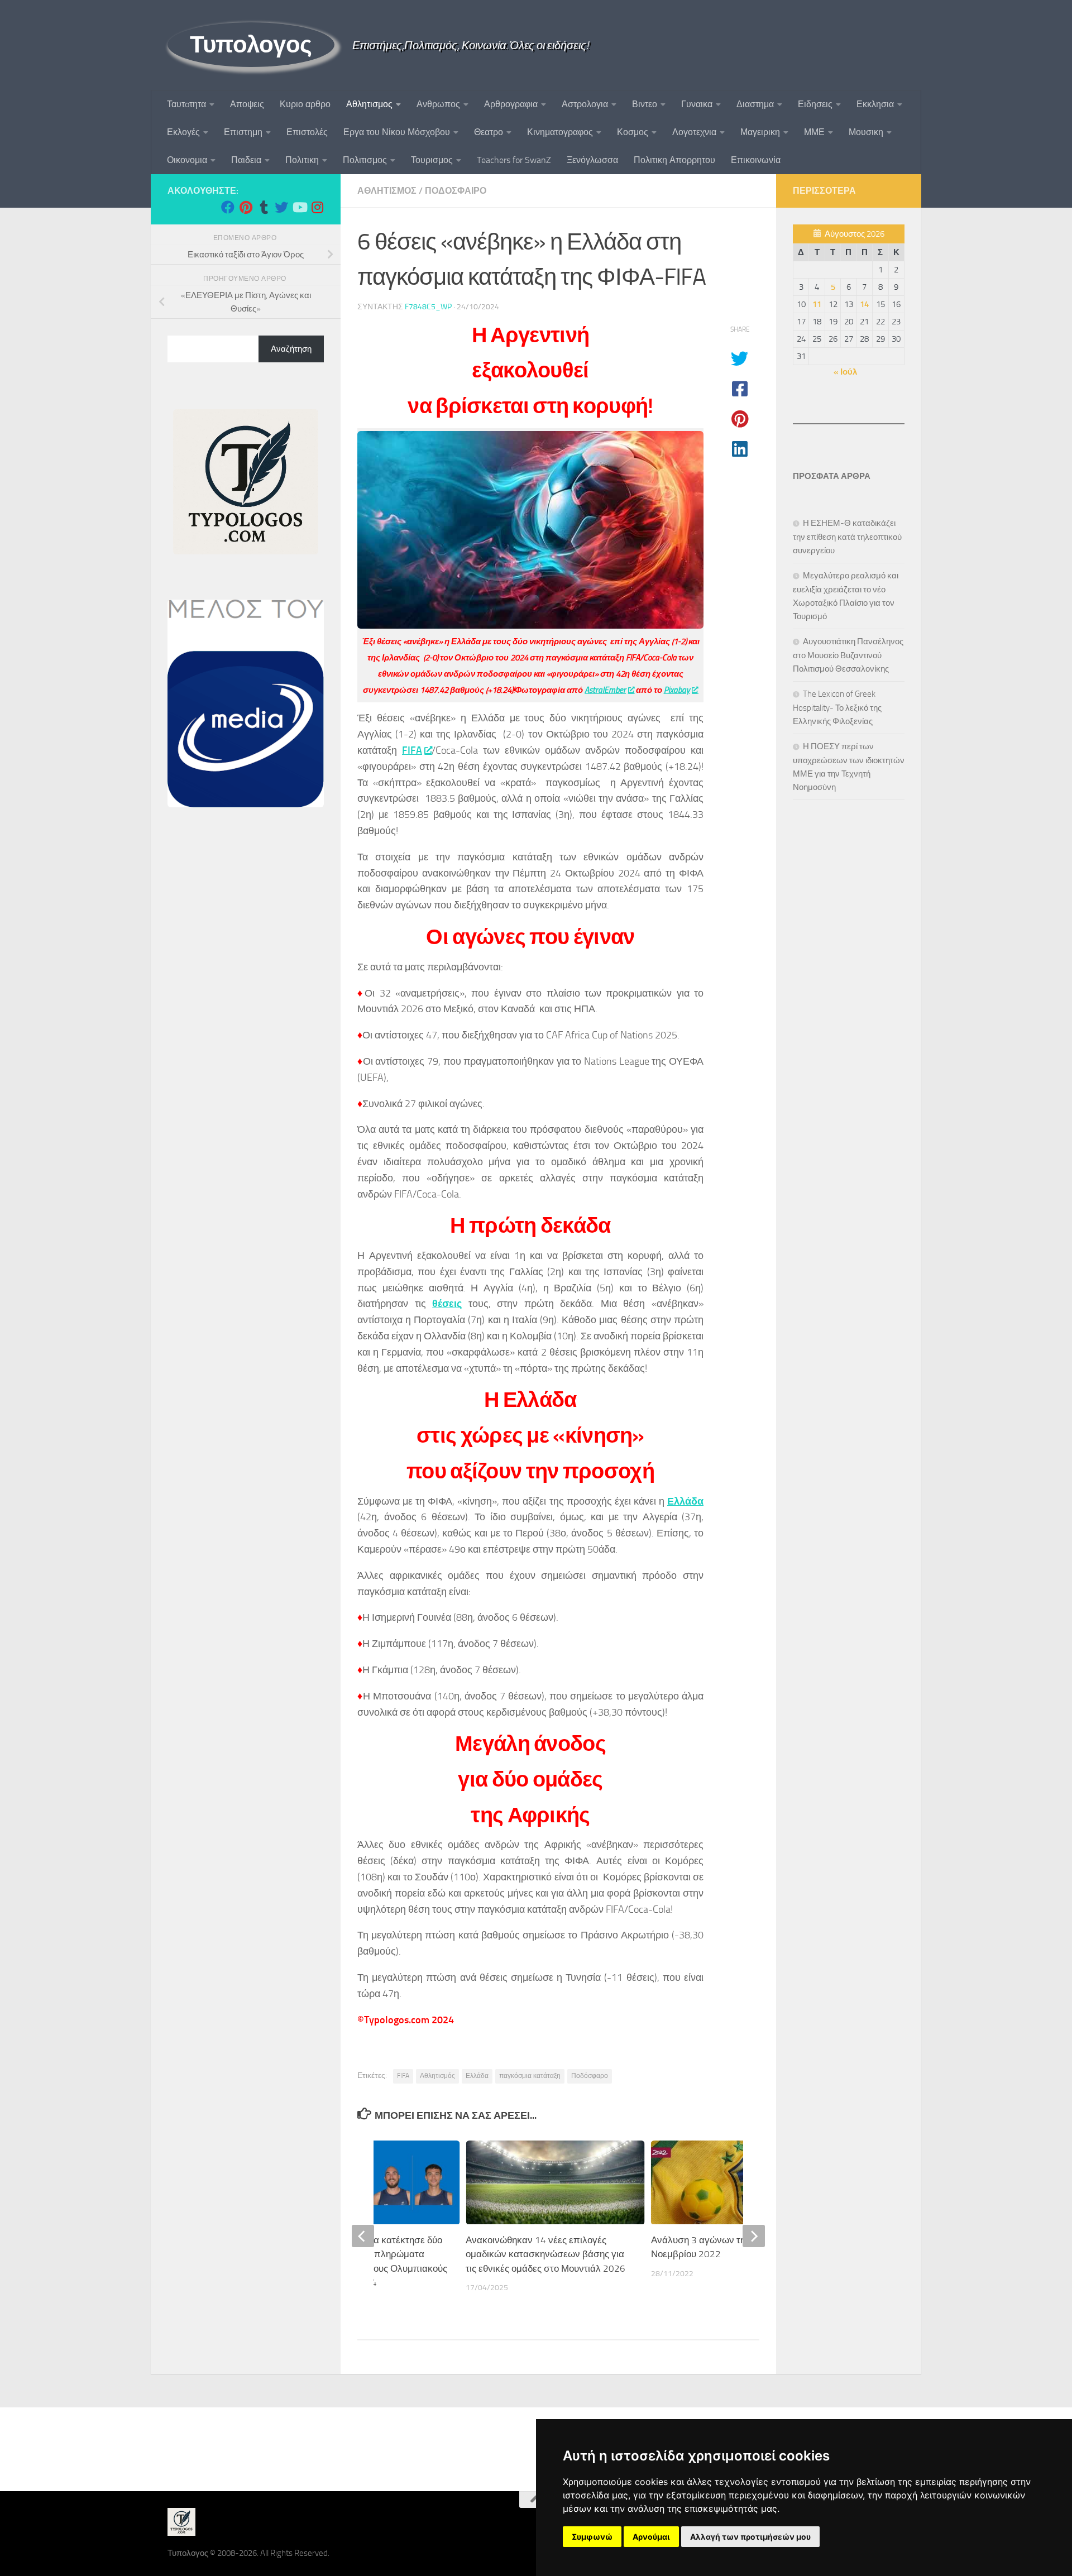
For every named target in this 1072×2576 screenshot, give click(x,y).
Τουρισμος (432, 160)
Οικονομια (187, 160)
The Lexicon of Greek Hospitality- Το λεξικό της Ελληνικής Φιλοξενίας (837, 708)
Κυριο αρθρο (305, 104)
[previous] (363, 2236)
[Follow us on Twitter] (281, 207)
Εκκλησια (875, 104)
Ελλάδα (685, 1501)
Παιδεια (246, 160)
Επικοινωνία (756, 160)
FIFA (412, 750)
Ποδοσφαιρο (456, 191)
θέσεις (447, 1304)
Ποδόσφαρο (590, 2076)
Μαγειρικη (760, 132)
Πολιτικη (302, 160)
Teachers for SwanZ (514, 160)
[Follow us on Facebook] (228, 207)
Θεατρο (489, 132)
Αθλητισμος (369, 104)
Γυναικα (697, 104)
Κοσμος (633, 132)
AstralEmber (605, 690)
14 (864, 304)
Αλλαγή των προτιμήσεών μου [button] (750, 2537)
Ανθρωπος (438, 104)
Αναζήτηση (291, 349)
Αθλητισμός (437, 2076)
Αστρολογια (585, 104)
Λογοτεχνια (694, 132)
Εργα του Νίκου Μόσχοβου (397, 132)
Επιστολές (307, 132)
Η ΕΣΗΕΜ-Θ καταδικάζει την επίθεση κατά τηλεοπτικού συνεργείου (847, 537)
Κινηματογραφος (560, 132)
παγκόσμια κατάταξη (530, 2076)
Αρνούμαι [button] (651, 2537)
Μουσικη (866, 132)
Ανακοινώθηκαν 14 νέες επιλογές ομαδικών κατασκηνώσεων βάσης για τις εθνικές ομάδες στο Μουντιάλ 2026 (545, 2254)
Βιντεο (645, 104)
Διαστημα (755, 104)
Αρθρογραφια (511, 104)
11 (817, 304)
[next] (754, 2236)
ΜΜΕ (814, 132)
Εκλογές (183, 132)
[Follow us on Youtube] (299, 207)
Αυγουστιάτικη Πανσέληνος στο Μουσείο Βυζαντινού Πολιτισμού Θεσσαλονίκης (848, 655)
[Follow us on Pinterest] (246, 207)
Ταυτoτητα (186, 104)
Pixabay (677, 690)
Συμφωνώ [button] (592, 2537)
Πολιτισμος (365, 160)
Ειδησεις (815, 104)
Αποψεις (247, 104)
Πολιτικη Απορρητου (674, 160)
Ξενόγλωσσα (592, 160)
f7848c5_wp (428, 307)
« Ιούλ (845, 372)
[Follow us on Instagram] (317, 207)
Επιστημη (243, 132)
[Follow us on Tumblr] (264, 207)
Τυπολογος (251, 45)
